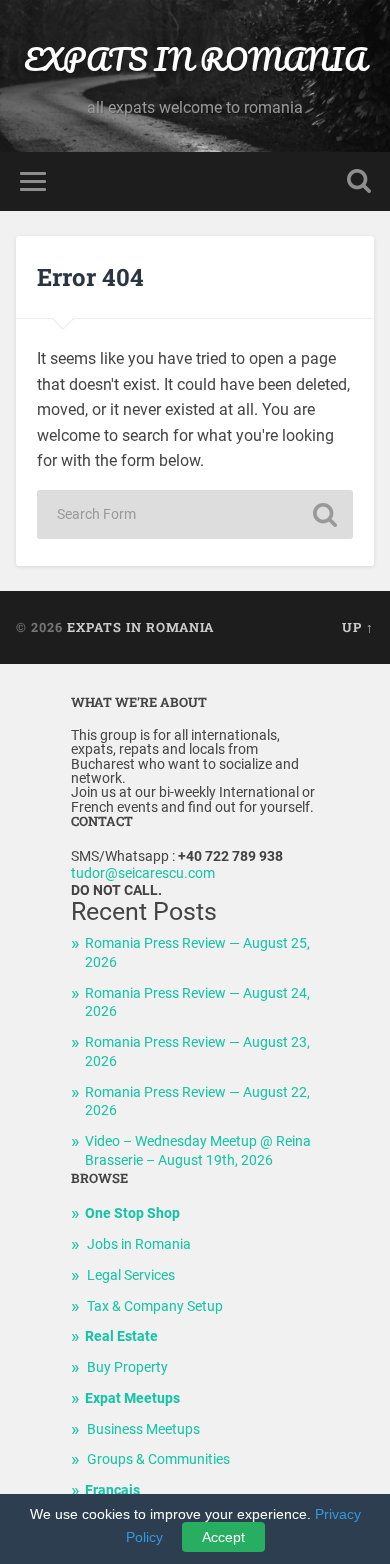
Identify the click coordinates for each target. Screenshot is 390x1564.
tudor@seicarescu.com (143, 873)
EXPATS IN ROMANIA (195, 59)
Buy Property (127, 1367)
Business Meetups (143, 1429)
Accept (223, 1537)
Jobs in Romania (139, 1244)
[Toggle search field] (359, 181)
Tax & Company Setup (155, 1306)
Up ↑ (358, 627)
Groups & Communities (158, 1459)
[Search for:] (195, 514)
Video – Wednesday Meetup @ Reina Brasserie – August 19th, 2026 (198, 1151)
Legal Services (131, 1275)
